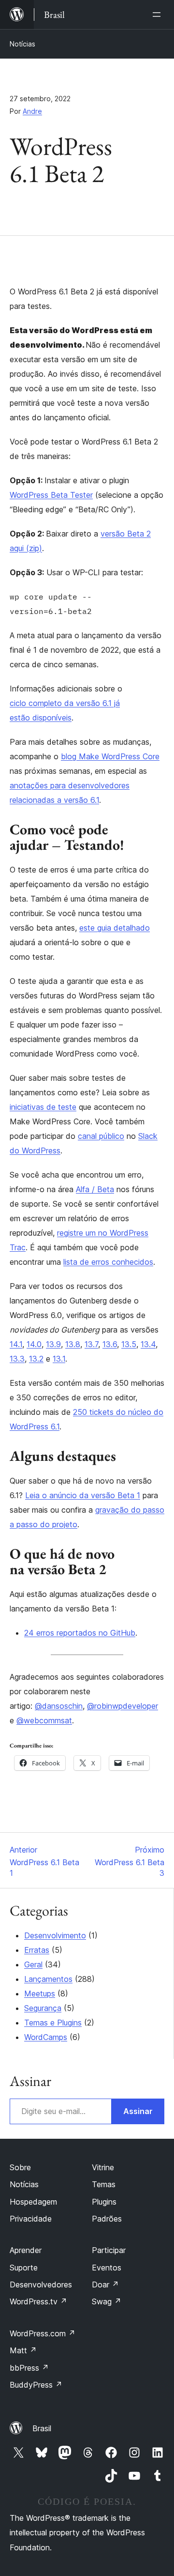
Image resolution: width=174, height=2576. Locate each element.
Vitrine (103, 2167)
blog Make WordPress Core (110, 756)
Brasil (42, 2428)
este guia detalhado (115, 928)
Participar (109, 2250)
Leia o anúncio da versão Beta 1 (83, 1495)
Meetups (40, 1993)
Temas (104, 2184)
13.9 (53, 1344)
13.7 (91, 1344)
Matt (23, 2350)
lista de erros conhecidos (108, 1262)
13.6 (110, 1344)
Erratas (37, 1950)
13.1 (59, 1359)
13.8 (73, 1344)
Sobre (20, 2167)
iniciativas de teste (43, 1107)
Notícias (22, 44)
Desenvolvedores (41, 2285)
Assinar (138, 2111)
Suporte (24, 2268)
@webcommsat (44, 1720)
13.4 (148, 1344)
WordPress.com (43, 2333)
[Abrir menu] (159, 15)
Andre (32, 111)
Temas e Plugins (53, 2023)
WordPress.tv (38, 2301)
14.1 (16, 1344)
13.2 (36, 1359)
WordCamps (46, 2037)
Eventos (107, 2268)
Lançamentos (48, 1979)
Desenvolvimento (55, 1935)
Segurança (43, 2008)
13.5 (129, 1344)
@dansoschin (59, 1706)
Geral (33, 1964)
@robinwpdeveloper (123, 1706)
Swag (107, 2301)
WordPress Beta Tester (51, 495)
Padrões (107, 2219)
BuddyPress (36, 2385)
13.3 (17, 1359)
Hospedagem (33, 2202)
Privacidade (31, 2219)
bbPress (29, 2368)
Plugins (104, 2202)
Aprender (26, 2250)
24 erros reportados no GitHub (80, 1633)
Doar (105, 2285)
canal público (101, 1136)
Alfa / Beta (95, 1189)
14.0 (34, 1344)
